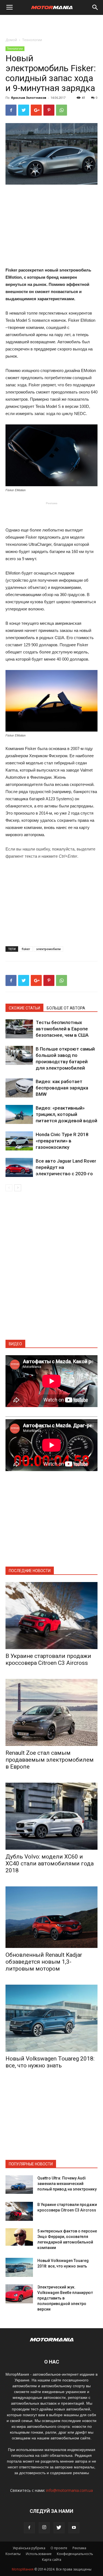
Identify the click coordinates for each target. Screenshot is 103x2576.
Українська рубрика (29, 2548)
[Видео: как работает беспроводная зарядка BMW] (19, 1088)
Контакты (13, 2554)
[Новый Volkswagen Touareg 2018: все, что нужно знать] (51, 2018)
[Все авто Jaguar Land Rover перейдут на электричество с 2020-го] (19, 1167)
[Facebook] (29, 2528)
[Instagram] (44, 2528)
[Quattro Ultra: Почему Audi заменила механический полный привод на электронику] (19, 2185)
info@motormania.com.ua (69, 2490)
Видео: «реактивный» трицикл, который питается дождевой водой (66, 1114)
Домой (11, 40)
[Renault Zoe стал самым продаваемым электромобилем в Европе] (51, 1712)
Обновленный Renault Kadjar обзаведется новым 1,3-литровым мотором (44, 1962)
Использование (39, 2554)
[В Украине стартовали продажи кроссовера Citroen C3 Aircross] (51, 1616)
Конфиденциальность (75, 2554)
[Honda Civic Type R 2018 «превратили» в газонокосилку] (19, 1141)
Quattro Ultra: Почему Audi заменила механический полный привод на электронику (67, 2184)
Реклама (79, 2548)
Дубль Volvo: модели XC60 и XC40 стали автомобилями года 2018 (50, 1863)
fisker (26, 949)
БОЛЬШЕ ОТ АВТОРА (66, 1008)
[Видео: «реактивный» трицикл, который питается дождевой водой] (19, 1114)
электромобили (48, 949)
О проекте (59, 2548)
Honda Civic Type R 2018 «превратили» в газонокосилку (62, 1141)
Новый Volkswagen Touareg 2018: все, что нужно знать (50, 2062)
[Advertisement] (52, 25)
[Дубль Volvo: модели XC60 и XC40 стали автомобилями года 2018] (51, 1816)
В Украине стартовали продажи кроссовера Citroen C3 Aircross (48, 1659)
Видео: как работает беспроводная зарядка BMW (62, 1088)
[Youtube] (74, 2528)
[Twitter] (59, 2528)
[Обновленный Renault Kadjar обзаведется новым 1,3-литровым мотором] (51, 1917)
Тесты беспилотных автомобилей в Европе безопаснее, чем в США (62, 1029)
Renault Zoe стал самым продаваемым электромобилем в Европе (50, 1760)
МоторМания (23, 2569)
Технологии (32, 40)
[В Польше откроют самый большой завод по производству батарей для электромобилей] (19, 1055)
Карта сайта (52, 2560)
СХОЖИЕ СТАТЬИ (24, 1008)
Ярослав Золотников (29, 98)
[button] (95, 7)
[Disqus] (51, 1269)
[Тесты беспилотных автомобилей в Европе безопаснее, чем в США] (19, 1029)
